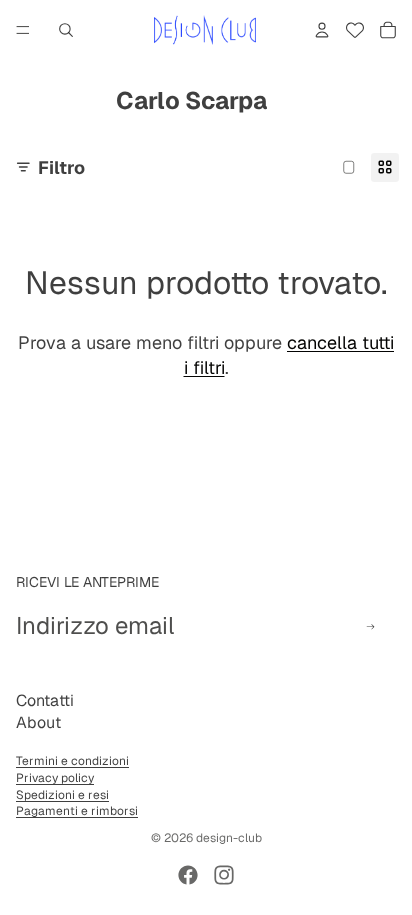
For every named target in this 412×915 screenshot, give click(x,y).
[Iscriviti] (370, 626)
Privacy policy (55, 778)
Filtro (61, 167)
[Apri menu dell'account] (322, 30)
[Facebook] (188, 875)
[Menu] (23, 30)
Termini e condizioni (72, 761)
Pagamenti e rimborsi (77, 811)
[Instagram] (224, 875)
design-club (229, 838)
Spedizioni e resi (62, 795)
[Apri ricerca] (66, 30)
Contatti (45, 700)
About (38, 722)
